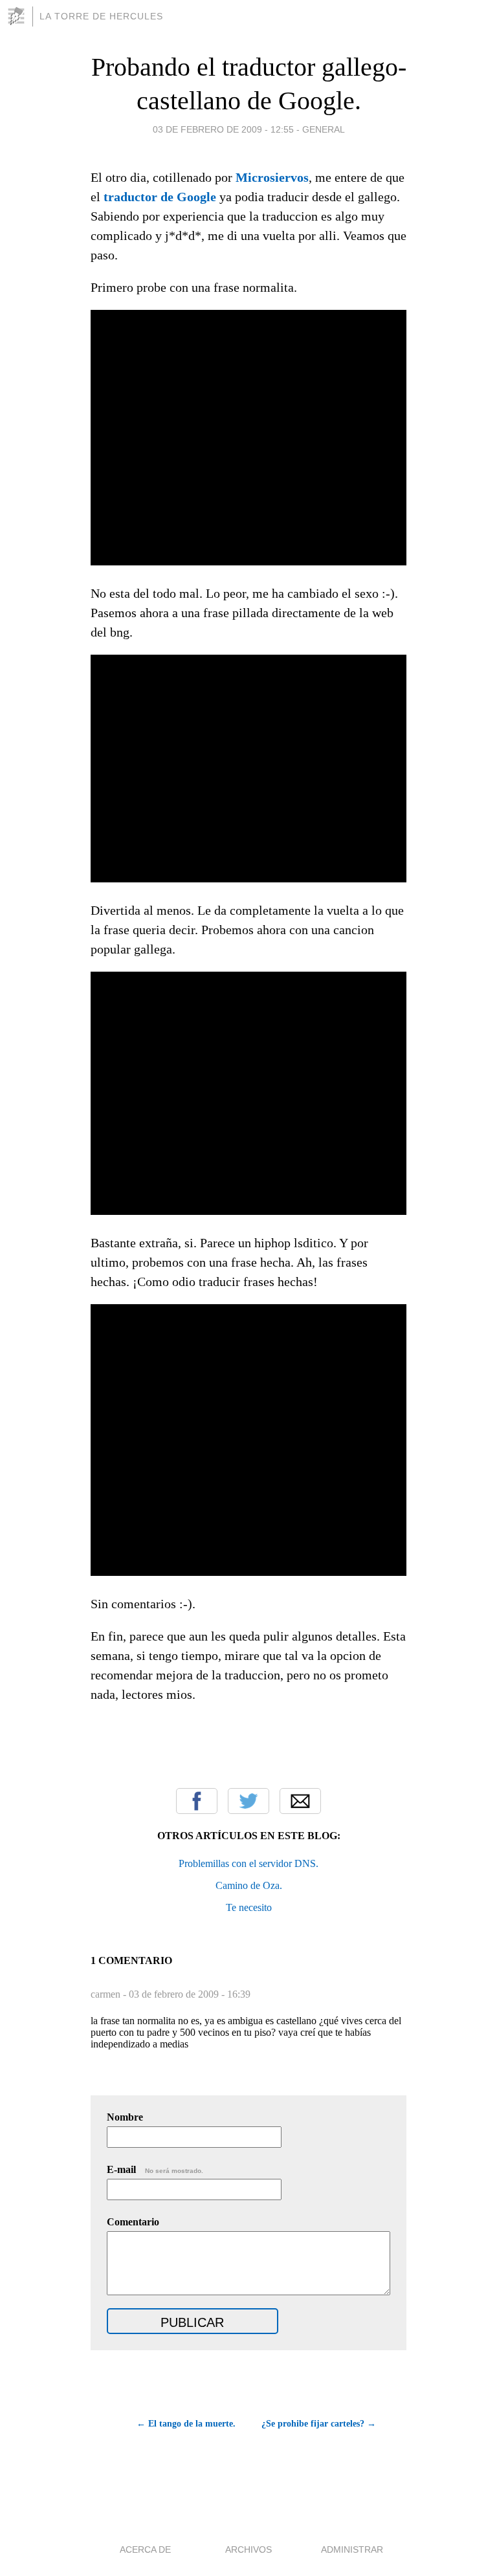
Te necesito (249, 1907)
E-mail (155, 2169)
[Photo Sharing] (248, 561)
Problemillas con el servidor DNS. (248, 1863)
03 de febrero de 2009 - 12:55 (223, 129)
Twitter (248, 1801)
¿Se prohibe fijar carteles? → (319, 2424)
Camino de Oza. (249, 1885)
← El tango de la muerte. (186, 2424)
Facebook (197, 1801)
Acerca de (145, 2549)
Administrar (352, 2549)
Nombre (125, 2117)
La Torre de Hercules (101, 16)
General (324, 129)
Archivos (248, 2549)
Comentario (133, 2222)
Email (300, 1801)
